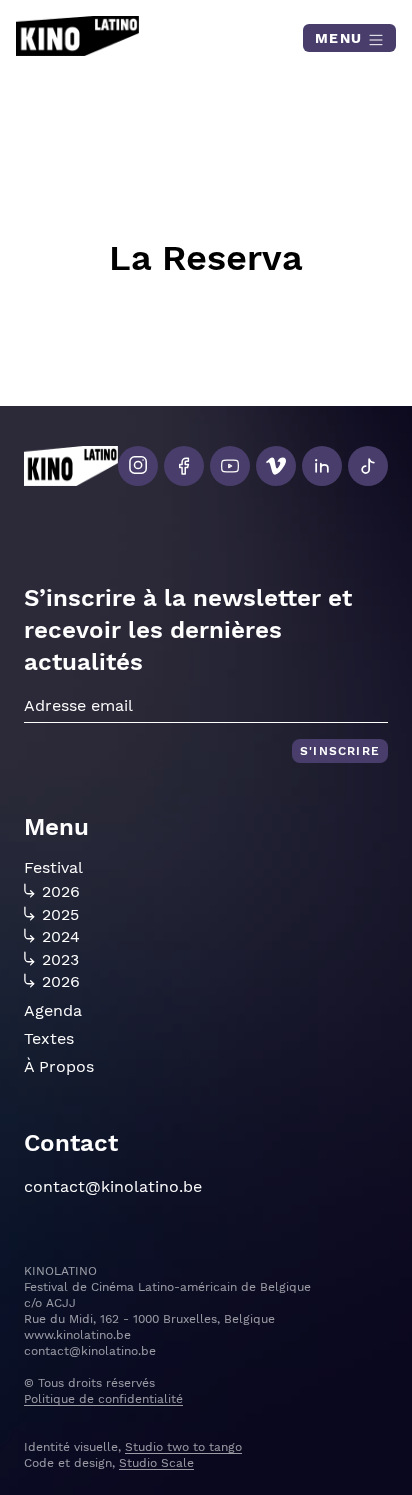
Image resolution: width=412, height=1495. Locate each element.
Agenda (53, 1010)
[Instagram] (138, 466)
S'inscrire (340, 751)
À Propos (59, 1066)
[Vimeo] (276, 466)
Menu (341, 38)
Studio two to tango (183, 1447)
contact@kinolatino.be (113, 1186)
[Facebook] (184, 466)
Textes (49, 1038)
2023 (60, 960)
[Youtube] (230, 466)
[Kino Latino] (77, 36)
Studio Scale (156, 1463)
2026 (61, 892)
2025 (60, 915)
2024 (61, 937)
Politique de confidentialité (103, 1399)
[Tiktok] (368, 466)
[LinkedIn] (322, 466)
